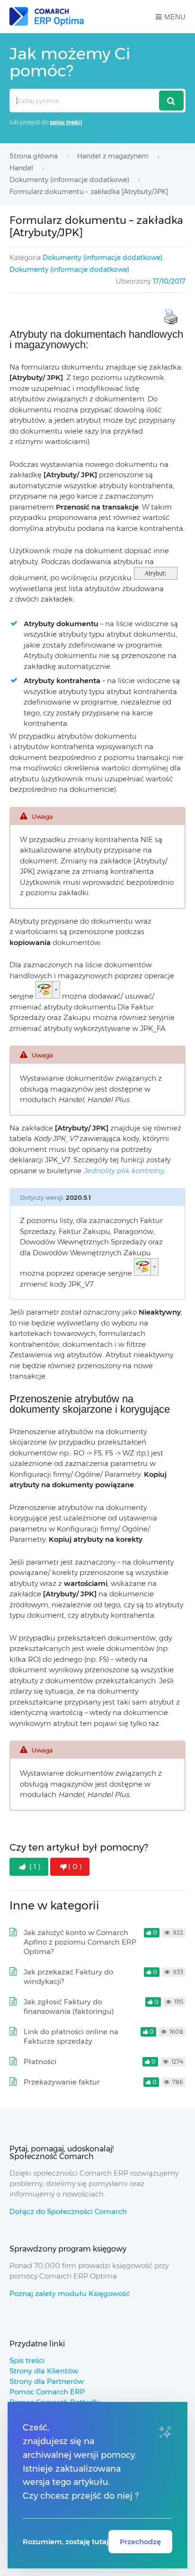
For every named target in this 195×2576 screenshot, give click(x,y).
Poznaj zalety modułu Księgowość (70, 2293)
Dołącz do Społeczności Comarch (68, 2211)
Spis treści (27, 2360)
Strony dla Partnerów (47, 2381)
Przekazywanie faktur (62, 2082)
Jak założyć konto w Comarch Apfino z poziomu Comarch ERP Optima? (80, 1942)
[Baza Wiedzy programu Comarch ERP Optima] (47, 17)
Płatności (40, 2062)
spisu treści (66, 122)
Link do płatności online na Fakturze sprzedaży (71, 2036)
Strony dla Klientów (44, 2371)
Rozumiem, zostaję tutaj (66, 2542)
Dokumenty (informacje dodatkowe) (102, 258)
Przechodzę (140, 2542)
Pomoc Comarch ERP (47, 2392)
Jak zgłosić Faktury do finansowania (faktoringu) (69, 2006)
